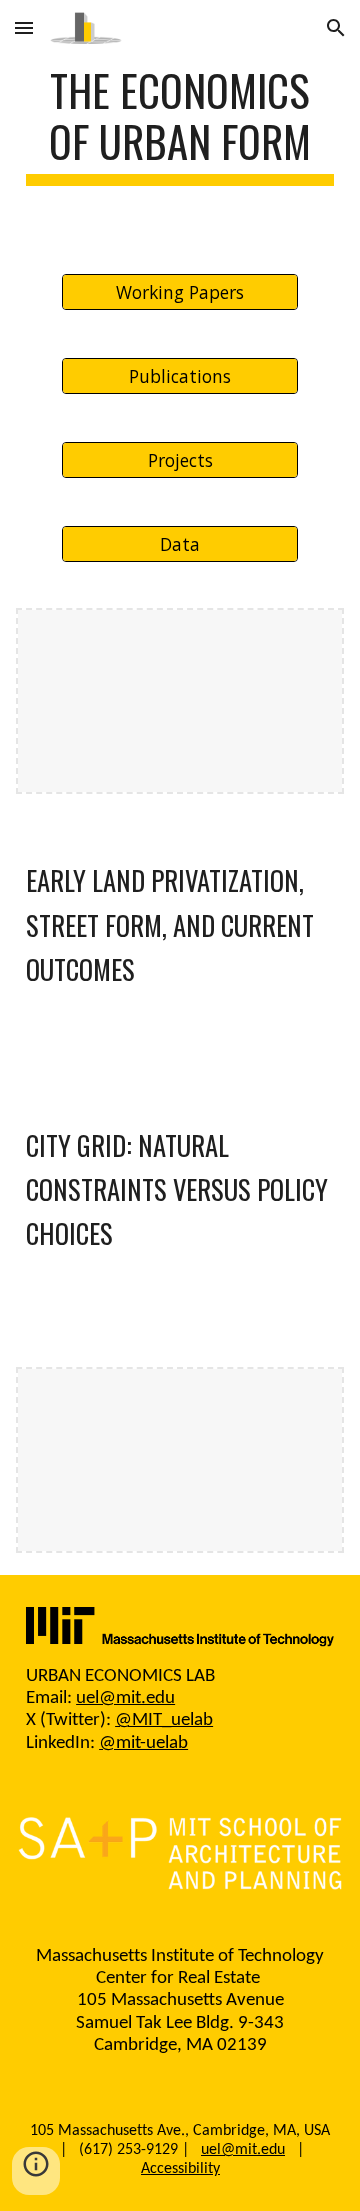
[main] (180, 125)
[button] (24, 27)
